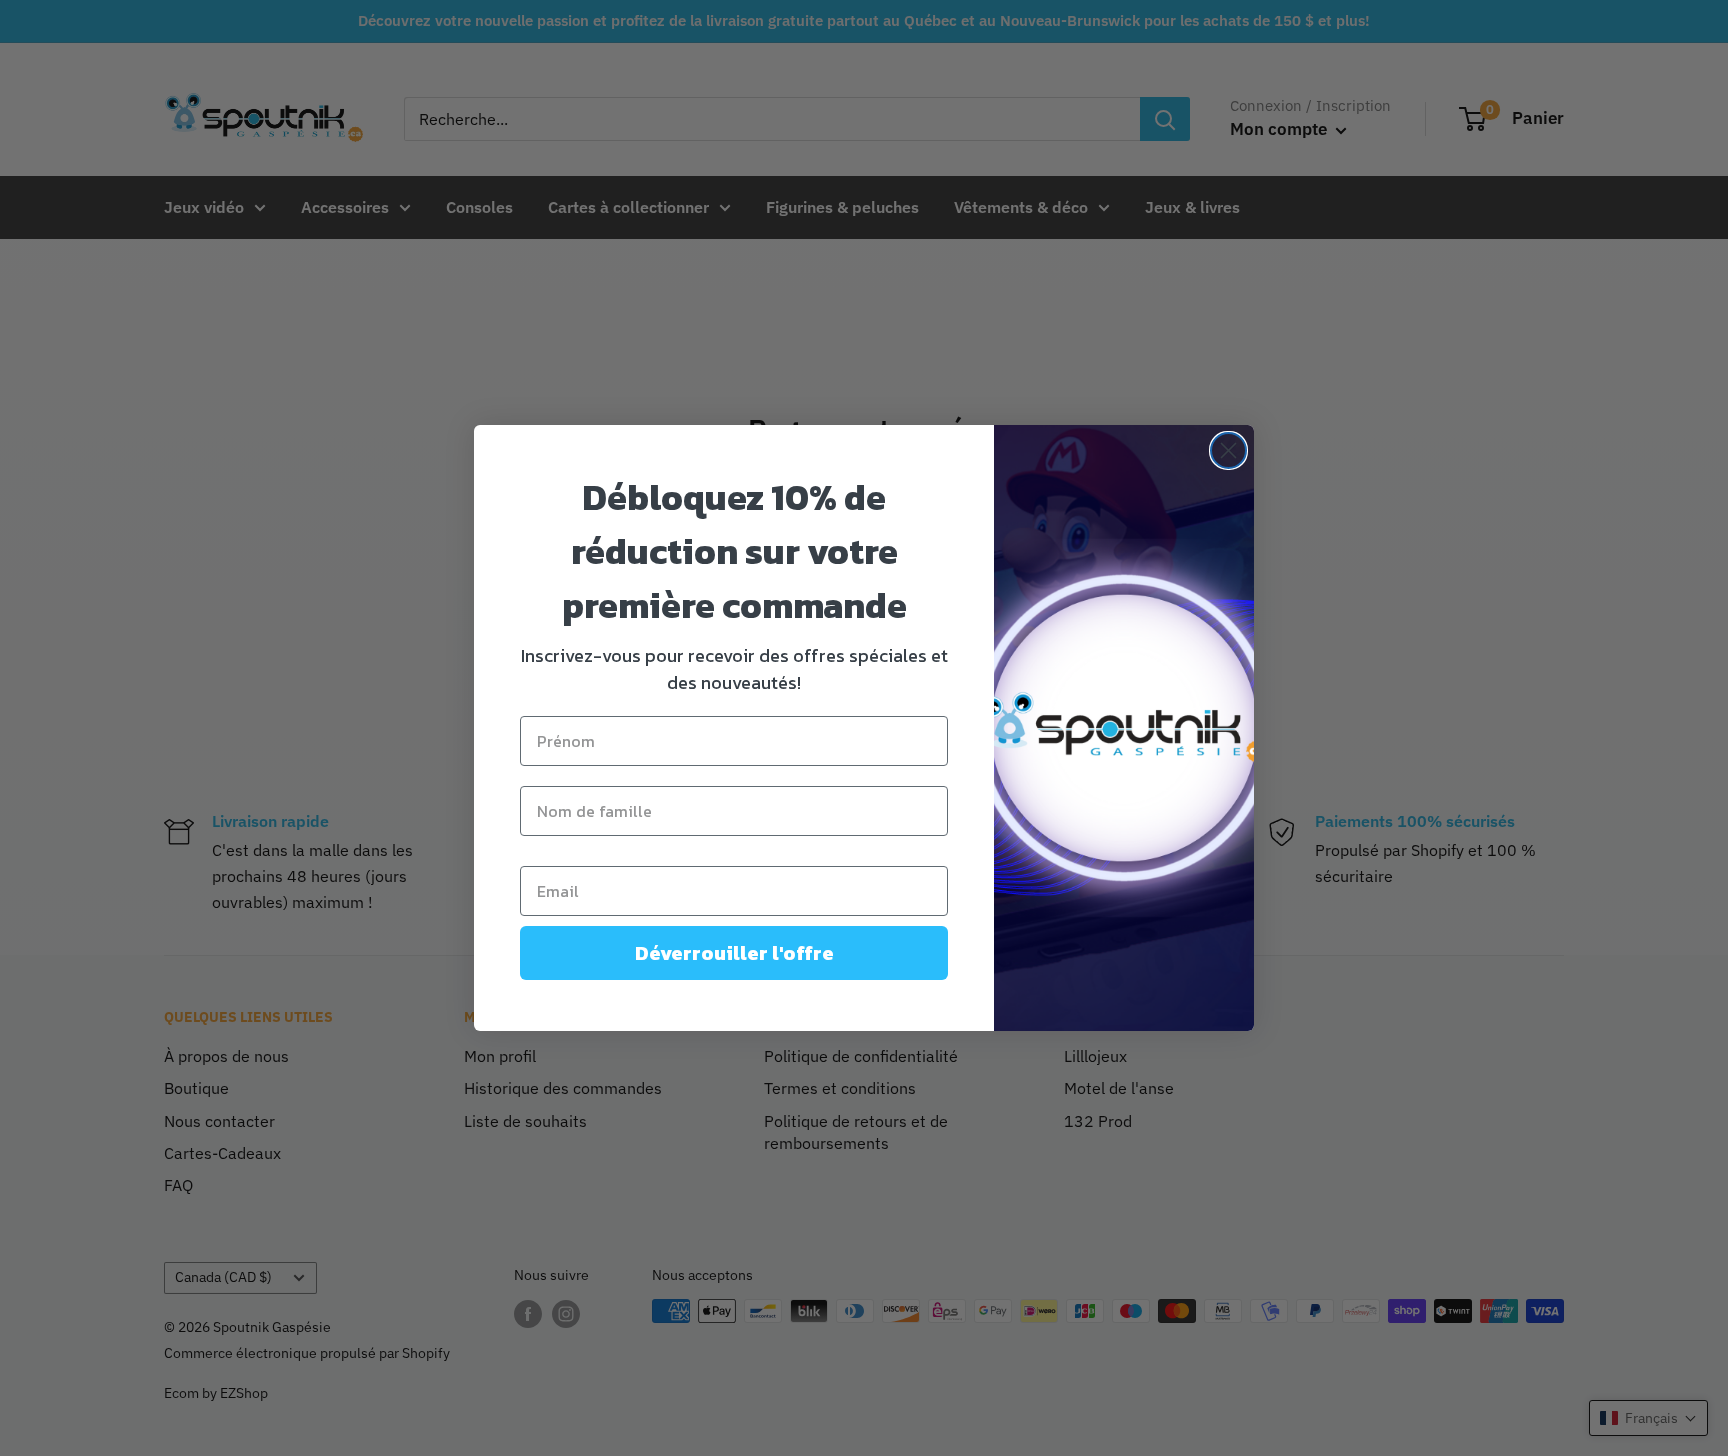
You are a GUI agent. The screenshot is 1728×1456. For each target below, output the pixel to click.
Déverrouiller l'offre (734, 953)
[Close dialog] (1228, 450)
